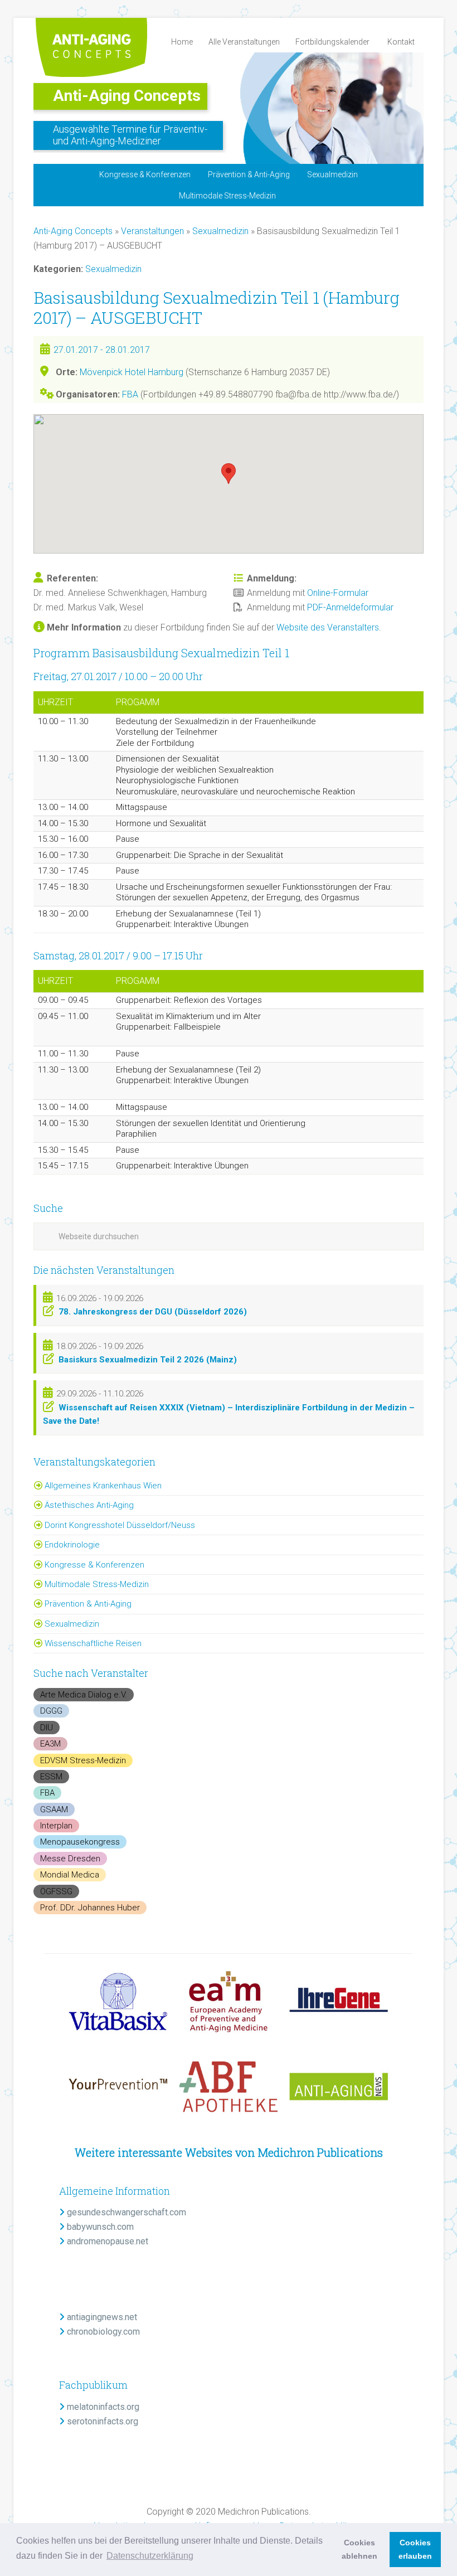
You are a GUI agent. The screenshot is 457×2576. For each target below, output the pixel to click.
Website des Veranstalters (328, 627)
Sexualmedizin (220, 231)
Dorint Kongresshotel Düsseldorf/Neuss (120, 1525)
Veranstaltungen (152, 231)
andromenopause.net (106, 2241)
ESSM (51, 1777)
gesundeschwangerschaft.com (125, 2212)
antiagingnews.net (101, 2317)
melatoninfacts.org (102, 2407)
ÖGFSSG (56, 1891)
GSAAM (54, 1809)
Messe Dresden (70, 1859)
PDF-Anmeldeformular (350, 607)
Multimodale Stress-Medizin (97, 1584)
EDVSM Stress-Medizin (83, 1760)
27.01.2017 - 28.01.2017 (102, 350)
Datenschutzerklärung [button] (150, 2556)
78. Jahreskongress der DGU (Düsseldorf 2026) (153, 1312)
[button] (229, 474)
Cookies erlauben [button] (415, 2549)
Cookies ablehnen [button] (359, 2549)
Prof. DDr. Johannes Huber (90, 1908)
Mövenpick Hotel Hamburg (132, 372)
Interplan (56, 1826)
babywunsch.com (99, 2227)
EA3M (50, 1744)
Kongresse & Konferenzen (94, 1565)
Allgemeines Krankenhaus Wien (103, 1486)
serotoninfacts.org (101, 2421)
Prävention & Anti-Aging (88, 1604)
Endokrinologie (72, 1545)
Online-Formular (338, 593)
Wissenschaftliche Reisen (93, 1643)
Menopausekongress (80, 1842)
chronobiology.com (102, 2332)
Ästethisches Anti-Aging (89, 1505)
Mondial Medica (70, 1875)
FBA (130, 394)
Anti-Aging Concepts (127, 96)
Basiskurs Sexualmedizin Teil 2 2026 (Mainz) (148, 1360)
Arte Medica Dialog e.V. (84, 1695)
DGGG (51, 1711)
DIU (47, 1728)
